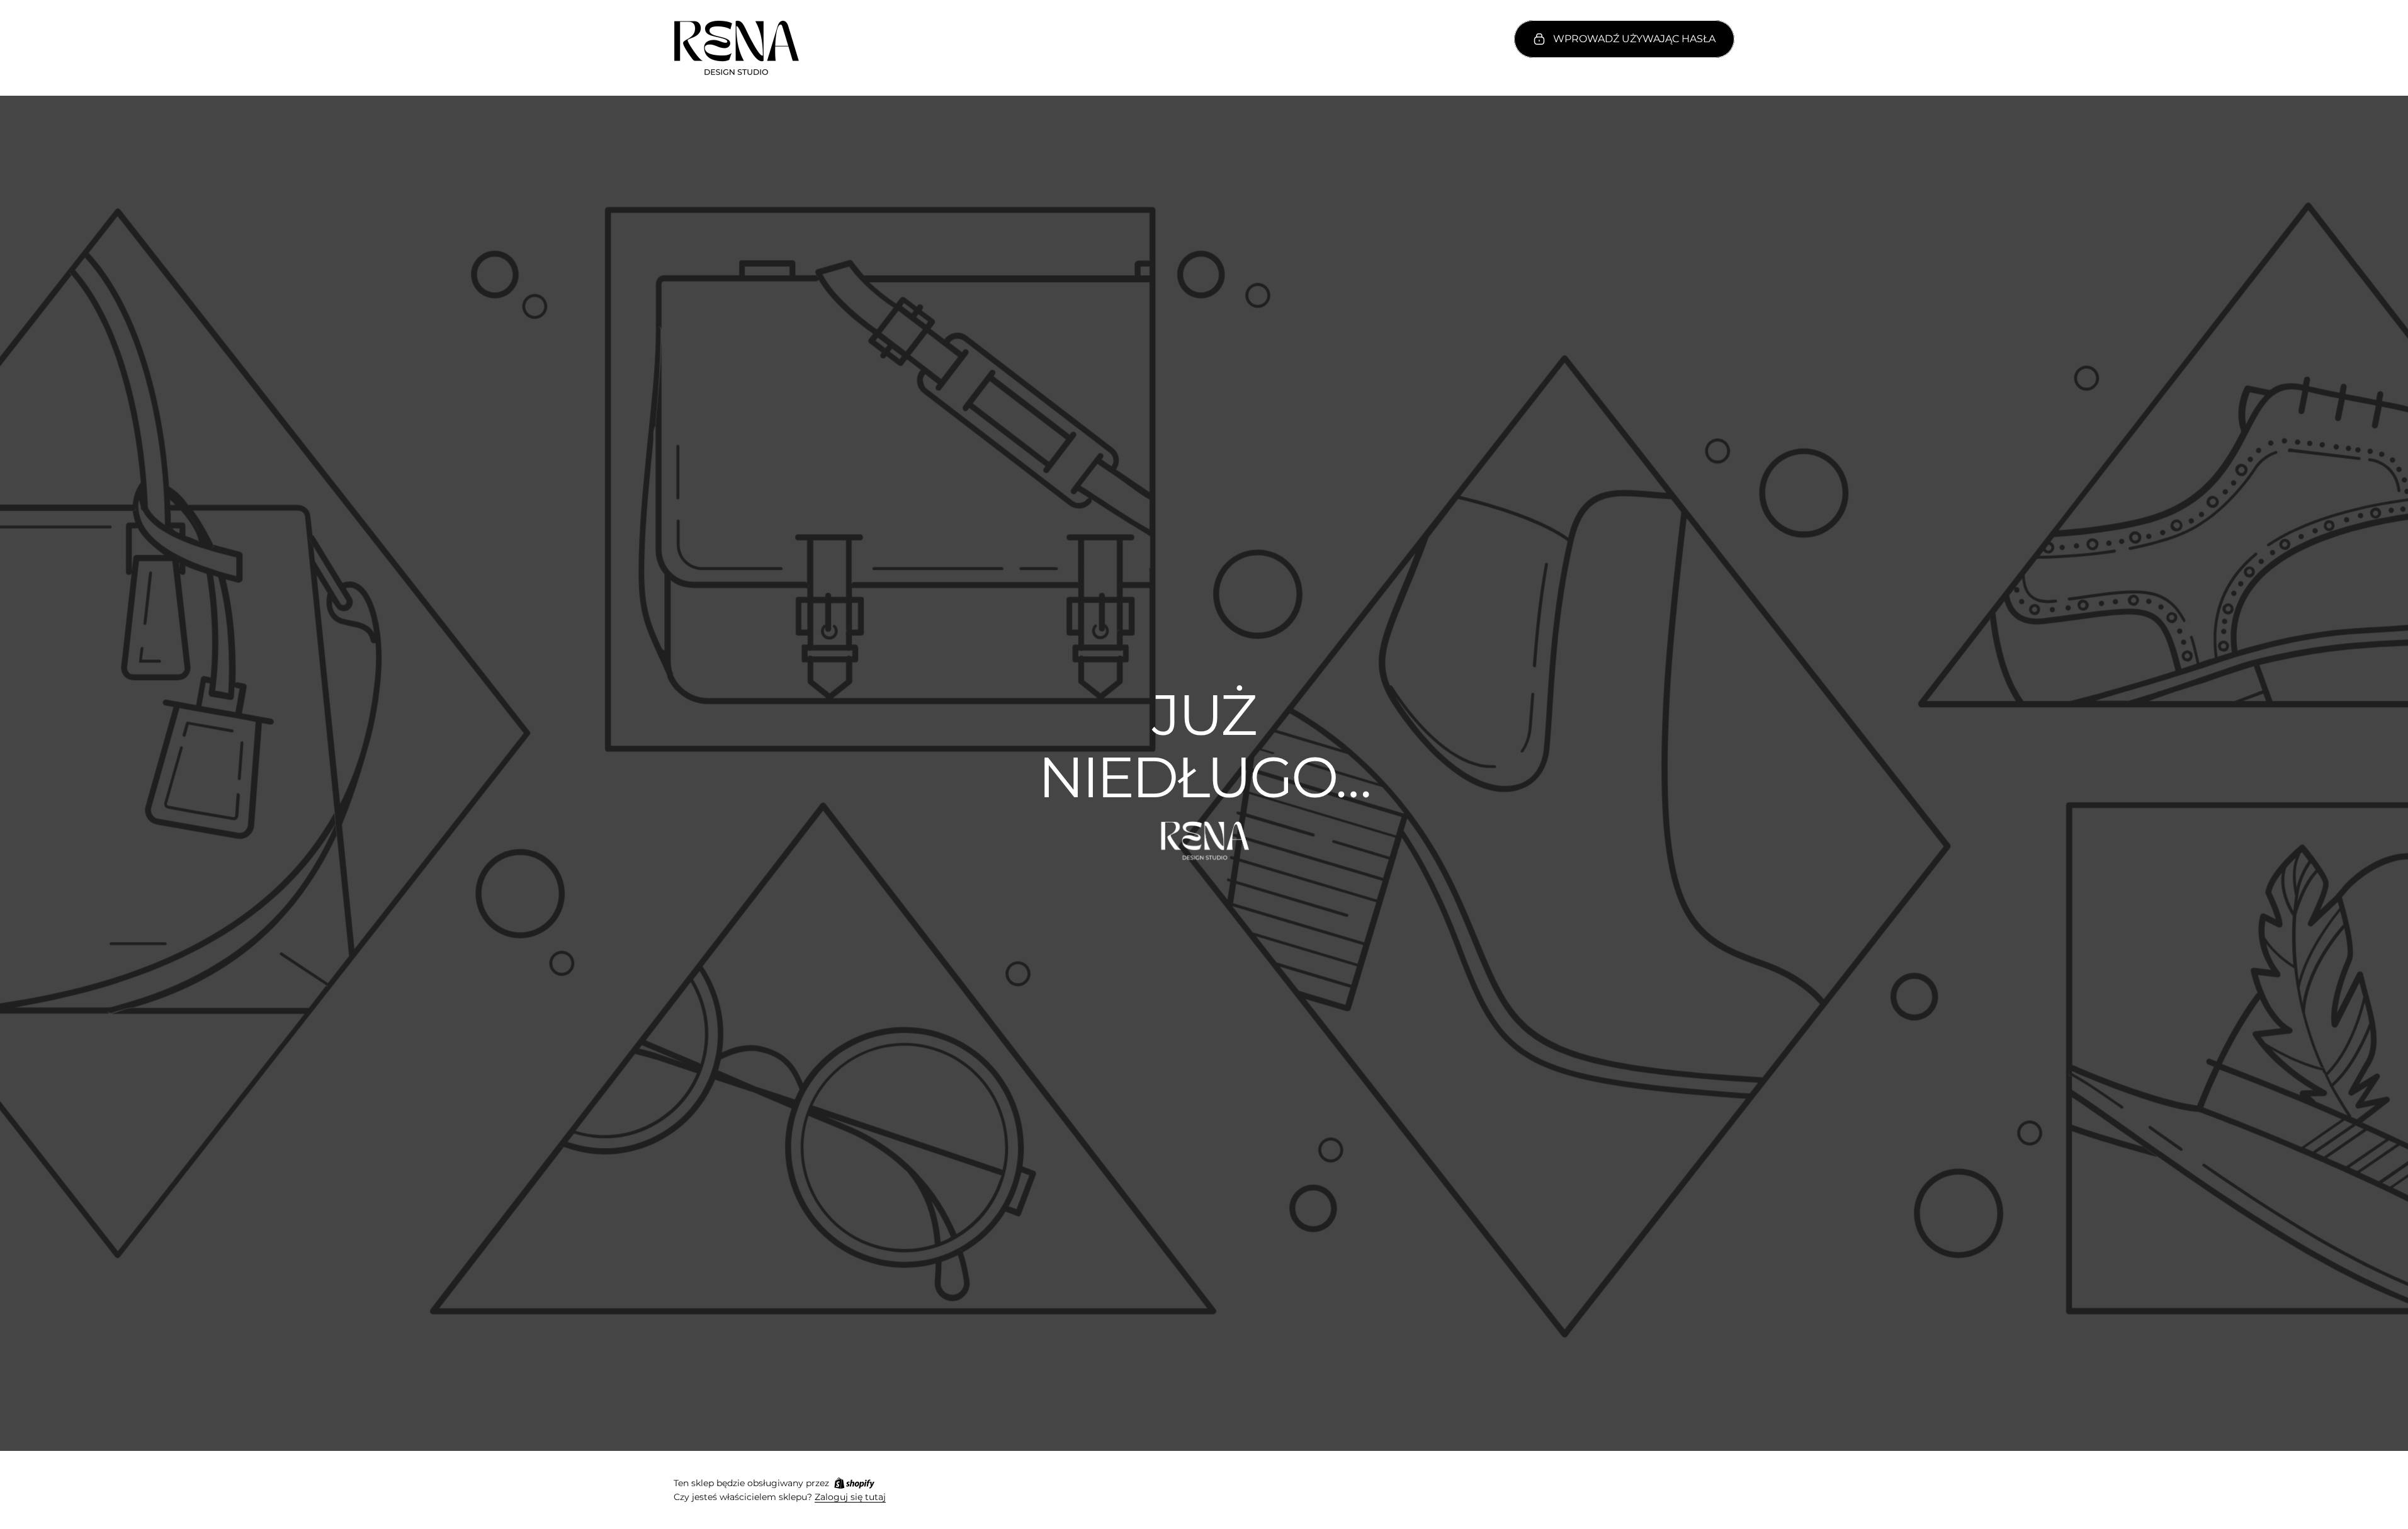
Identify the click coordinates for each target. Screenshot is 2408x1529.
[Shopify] (854, 1483)
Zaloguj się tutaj (850, 1497)
